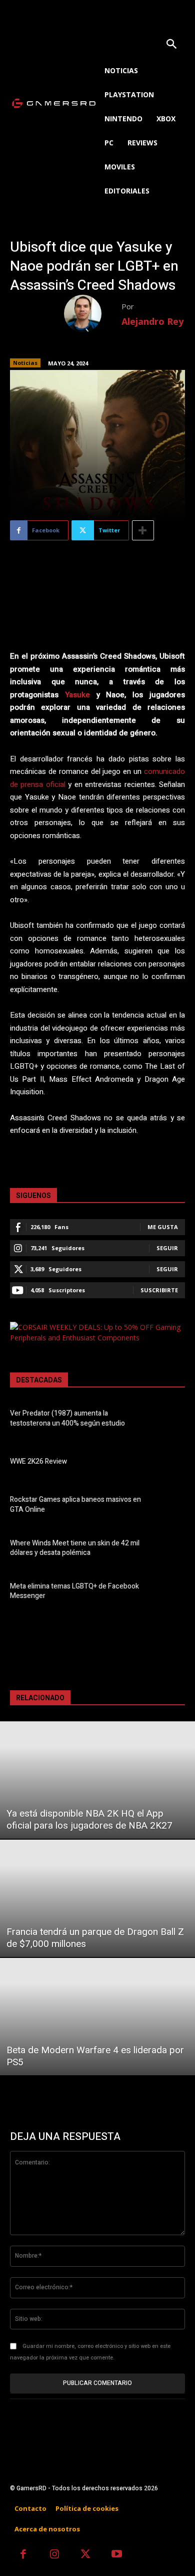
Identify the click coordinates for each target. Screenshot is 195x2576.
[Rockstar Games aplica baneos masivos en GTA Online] (169, 1506)
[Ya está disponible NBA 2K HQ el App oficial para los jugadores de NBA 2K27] (97, 1780)
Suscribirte (159, 1290)
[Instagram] (55, 2555)
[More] (143, 530)
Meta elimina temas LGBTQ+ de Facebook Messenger (74, 1591)
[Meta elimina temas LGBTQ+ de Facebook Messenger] (169, 1593)
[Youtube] (117, 2555)
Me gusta (163, 1227)
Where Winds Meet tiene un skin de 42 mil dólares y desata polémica (75, 1548)
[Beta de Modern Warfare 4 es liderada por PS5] (97, 2017)
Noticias (25, 363)
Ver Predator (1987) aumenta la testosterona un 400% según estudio (67, 1418)
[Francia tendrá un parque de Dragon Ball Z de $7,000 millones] (97, 1898)
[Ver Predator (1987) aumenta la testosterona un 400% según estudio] (169, 1420)
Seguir (167, 1248)
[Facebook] (23, 2555)
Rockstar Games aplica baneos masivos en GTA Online (75, 1505)
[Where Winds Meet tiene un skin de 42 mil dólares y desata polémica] (169, 1549)
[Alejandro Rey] (93, 314)
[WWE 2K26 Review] (169, 1463)
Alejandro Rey (152, 321)
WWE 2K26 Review (38, 1461)
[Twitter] (86, 2555)
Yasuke (77, 695)
